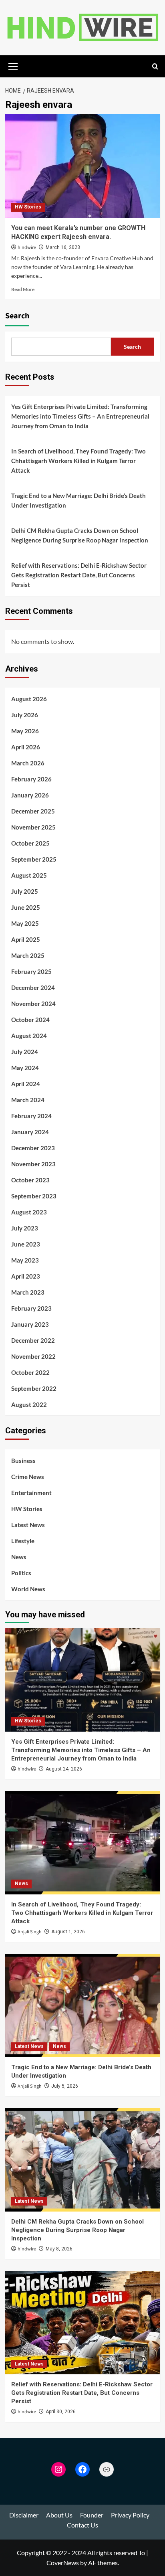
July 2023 (25, 1228)
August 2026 (29, 699)
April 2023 (26, 1276)
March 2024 (28, 1100)
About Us (59, 2515)
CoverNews (63, 2563)
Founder (92, 2515)
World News (28, 1589)
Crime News (28, 1477)
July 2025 (25, 891)
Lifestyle (23, 1541)
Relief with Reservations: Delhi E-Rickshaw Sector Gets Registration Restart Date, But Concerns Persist (79, 575)
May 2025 (25, 923)
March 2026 (28, 763)
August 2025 (29, 875)
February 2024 (31, 1116)
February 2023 (31, 1308)
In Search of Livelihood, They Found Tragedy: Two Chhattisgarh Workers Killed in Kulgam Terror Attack (78, 461)
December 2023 (33, 1148)
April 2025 (26, 939)
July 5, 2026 (65, 2086)
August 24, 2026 (64, 1769)
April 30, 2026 (61, 2412)
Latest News (28, 1525)
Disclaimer (24, 2515)
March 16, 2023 (63, 247)
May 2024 (25, 1068)
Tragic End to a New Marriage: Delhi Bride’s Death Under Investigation (78, 500)
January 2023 (30, 1324)
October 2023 (30, 1180)
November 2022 (33, 1356)
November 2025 (33, 827)
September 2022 (34, 1388)
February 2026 (31, 779)
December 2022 (33, 1340)
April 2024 (26, 1084)
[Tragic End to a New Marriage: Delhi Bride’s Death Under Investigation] (83, 2005)
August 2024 (29, 1036)
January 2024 (30, 1132)
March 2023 (28, 1292)
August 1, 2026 (68, 1932)
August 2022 (29, 1404)
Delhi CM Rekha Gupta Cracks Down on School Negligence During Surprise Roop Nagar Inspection (80, 535)
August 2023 (29, 1212)
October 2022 (30, 1372)
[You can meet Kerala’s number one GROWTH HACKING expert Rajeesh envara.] (83, 166)
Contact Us (82, 2525)
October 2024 (30, 1020)
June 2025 (26, 907)
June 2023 (26, 1244)
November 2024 (33, 1004)
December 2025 (33, 811)
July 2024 (25, 1052)
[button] (13, 65)
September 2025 (34, 859)
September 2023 (34, 1196)
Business (23, 1461)
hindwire (27, 248)
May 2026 (25, 731)
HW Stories (28, 207)
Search (17, 316)
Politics (21, 1573)
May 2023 (25, 1260)
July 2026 (25, 715)
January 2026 (30, 795)
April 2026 (26, 747)
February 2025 (31, 971)
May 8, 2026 (59, 2249)
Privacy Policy (130, 2515)
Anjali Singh (30, 1932)
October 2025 (30, 843)
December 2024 (33, 988)
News (19, 1557)
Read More (23, 289)
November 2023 (33, 1164)
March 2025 (28, 955)
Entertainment (31, 1493)
